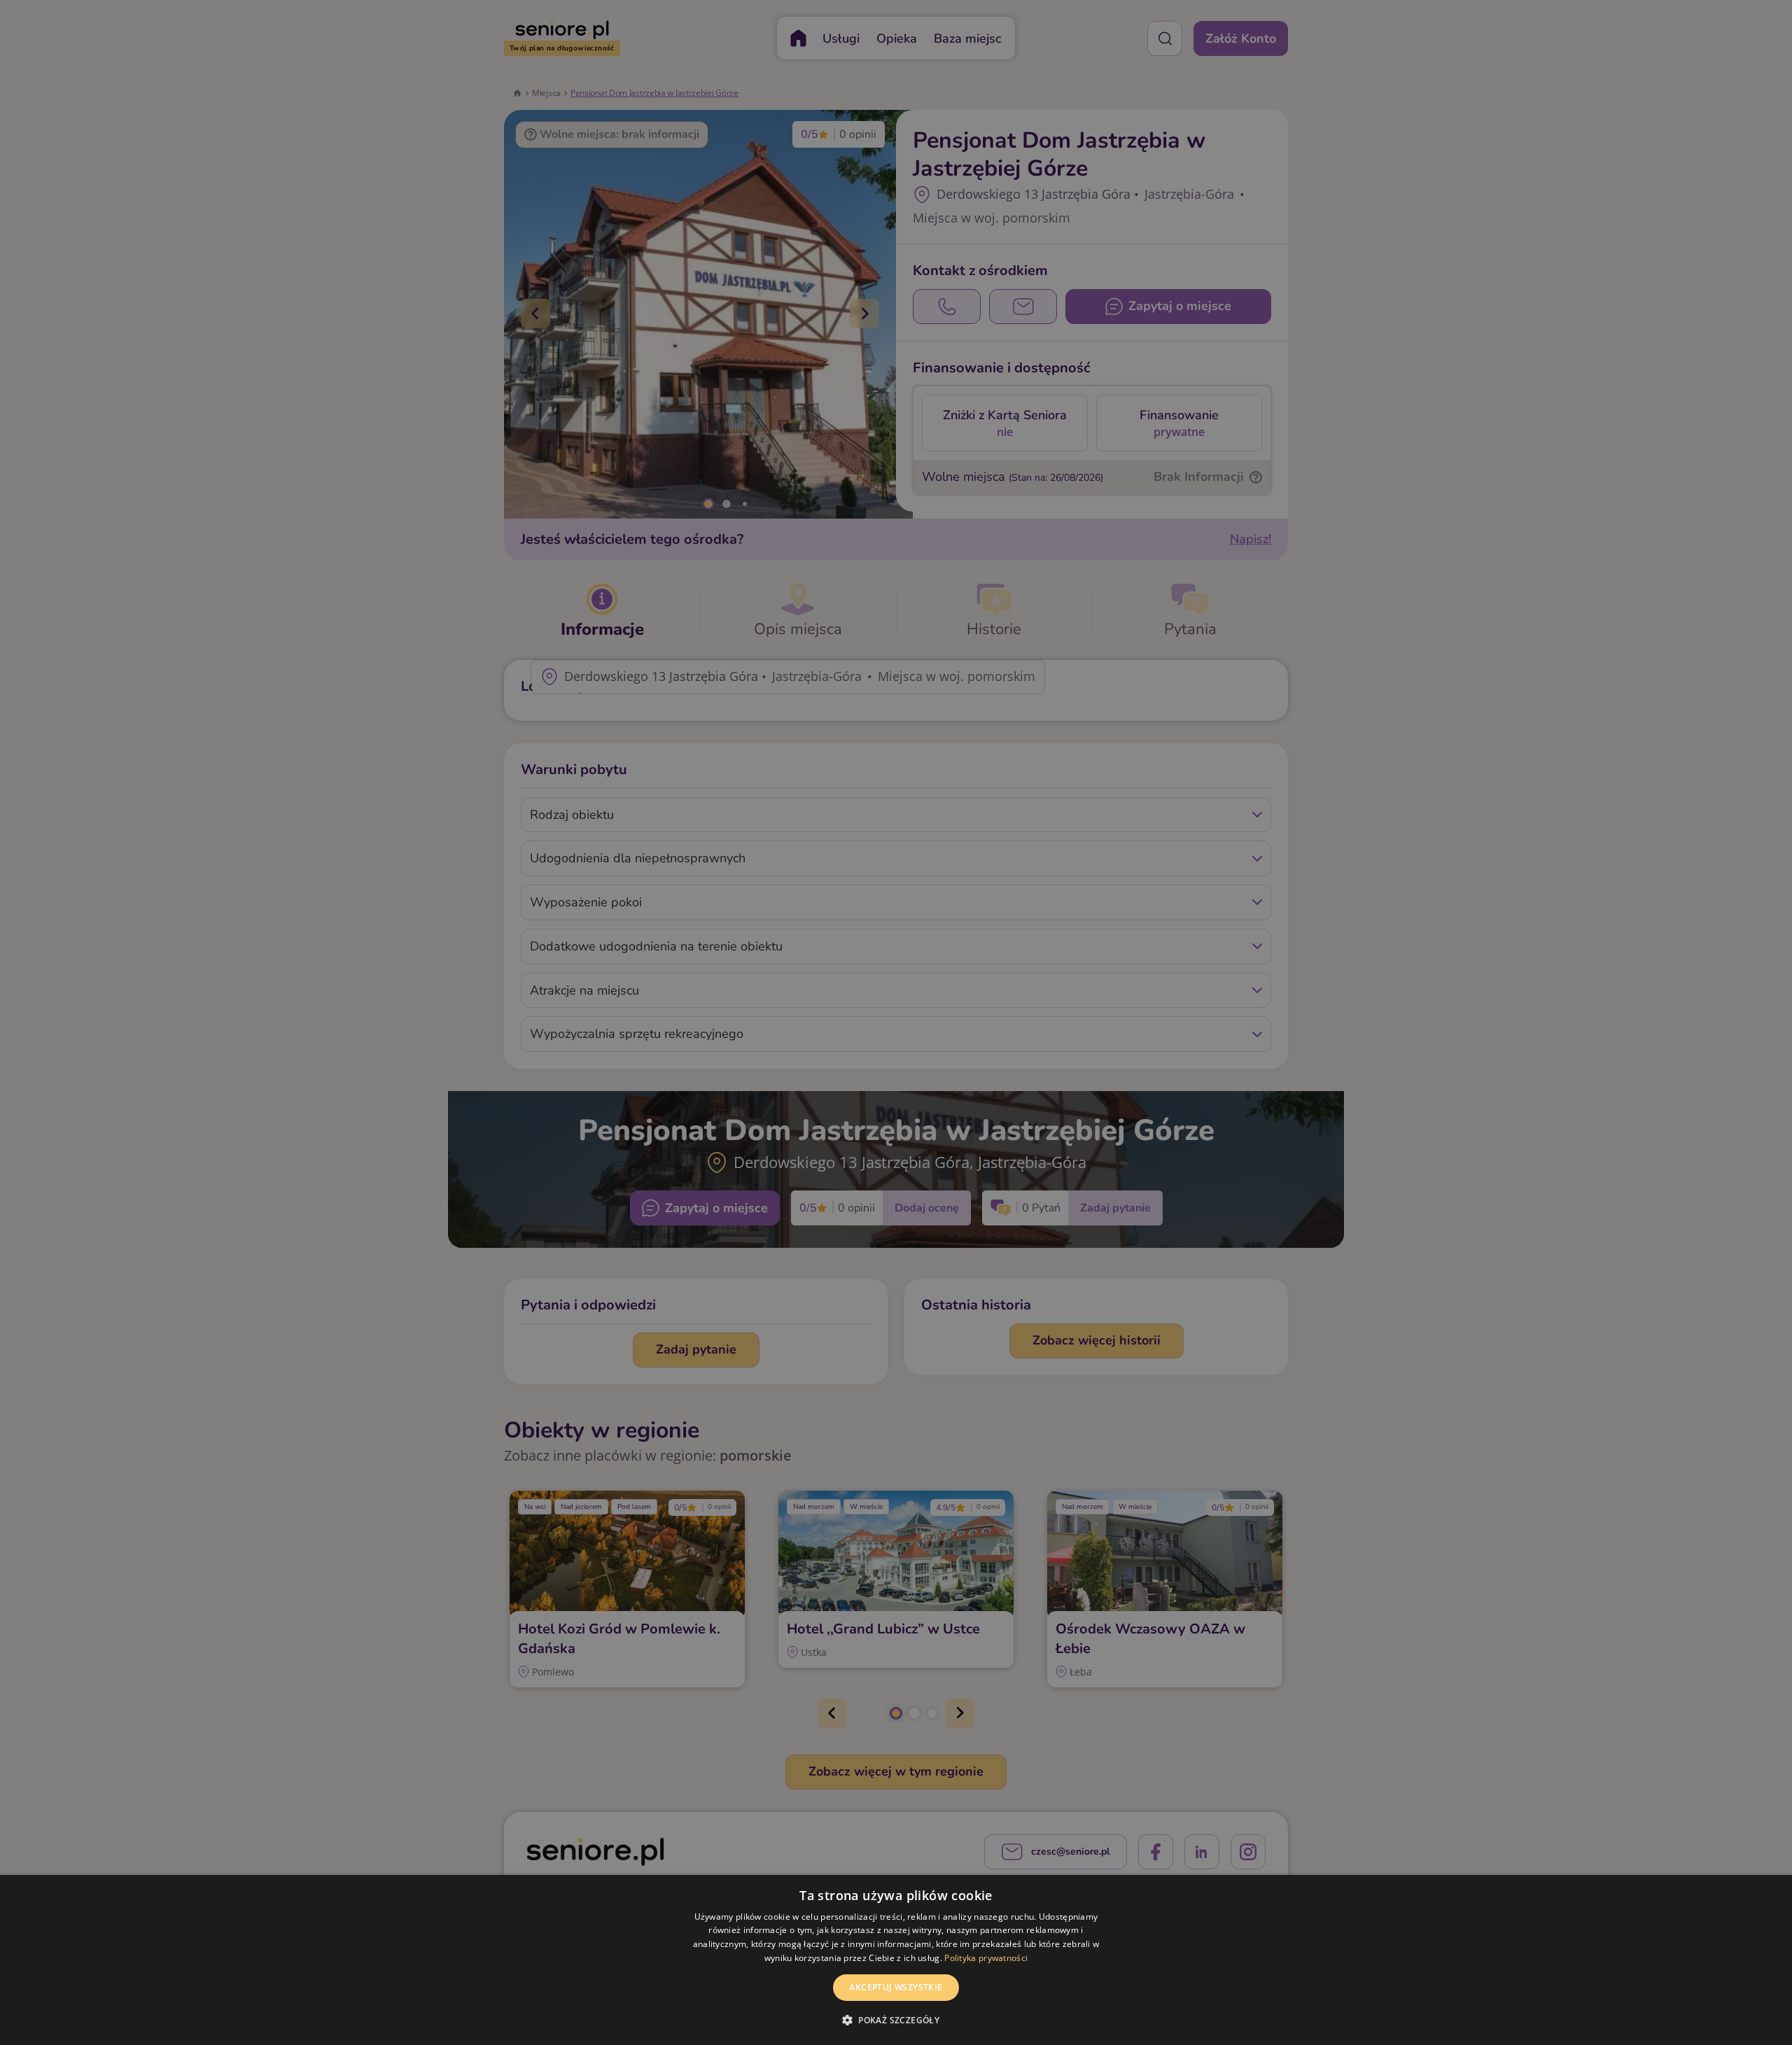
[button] (896, 2020)
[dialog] (896, 1960)
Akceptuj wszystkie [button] (896, 1987)
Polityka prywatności (986, 1958)
